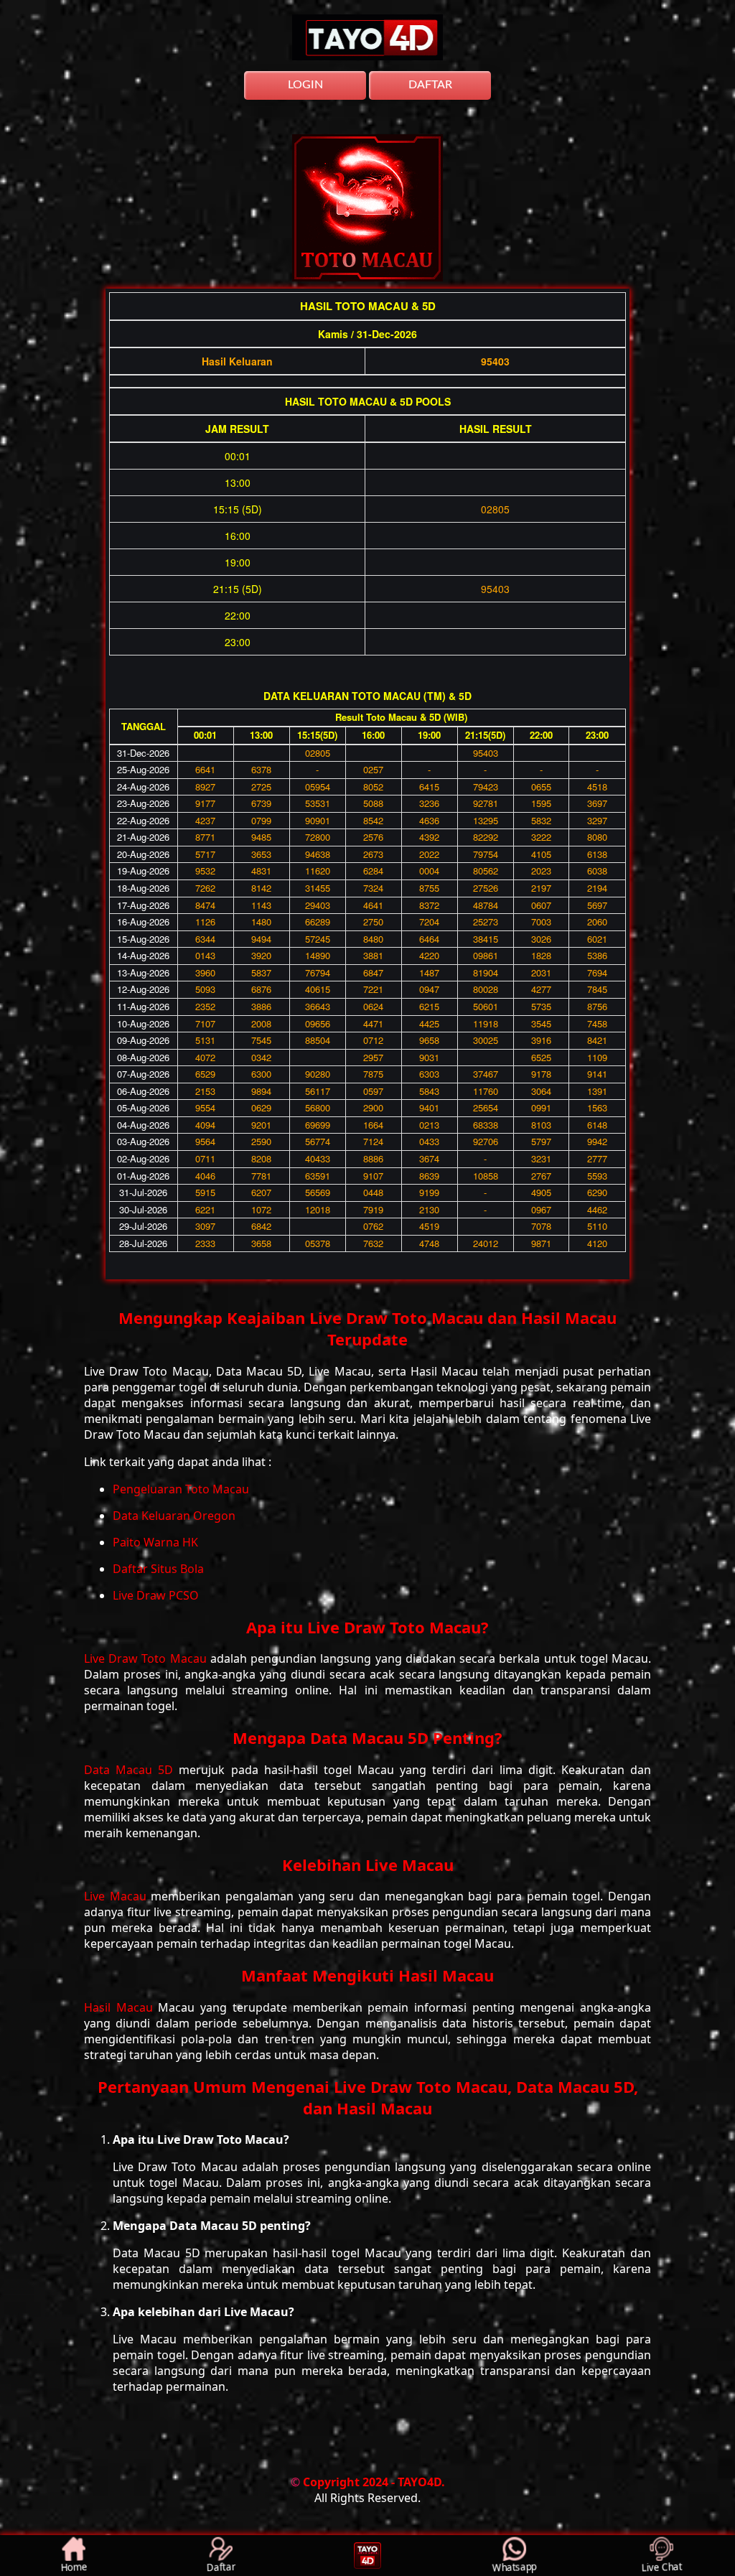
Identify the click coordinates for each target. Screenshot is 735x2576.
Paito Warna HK (155, 1542)
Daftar (220, 2566)
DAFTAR (430, 85)
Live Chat (661, 2566)
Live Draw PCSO (156, 1595)
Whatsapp (514, 2566)
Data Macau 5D (131, 1770)
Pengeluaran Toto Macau (181, 1489)
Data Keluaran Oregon (174, 1516)
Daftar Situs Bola (158, 1569)
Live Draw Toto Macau (147, 1658)
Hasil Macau (121, 2007)
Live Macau (117, 1896)
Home (73, 2566)
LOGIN (305, 85)
